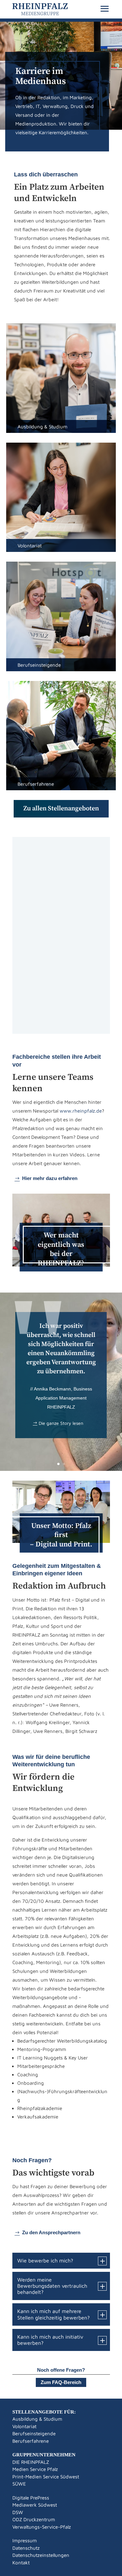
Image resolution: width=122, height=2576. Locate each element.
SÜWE (19, 2484)
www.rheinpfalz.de (81, 1111)
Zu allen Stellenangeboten (61, 809)
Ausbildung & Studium (37, 2419)
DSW (18, 2512)
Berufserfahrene (31, 2441)
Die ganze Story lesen (61, 1423)
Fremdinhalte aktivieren (61, 938)
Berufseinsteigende (34, 2433)
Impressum (25, 2540)
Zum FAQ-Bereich (61, 2382)
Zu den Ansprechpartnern (51, 2232)
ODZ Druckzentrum (34, 2519)
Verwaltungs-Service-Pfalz (42, 2527)
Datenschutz (26, 2548)
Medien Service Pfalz (35, 2469)
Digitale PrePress (31, 2498)
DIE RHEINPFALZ (31, 2462)
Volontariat (24, 2426)
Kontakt (21, 2563)
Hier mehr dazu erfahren (50, 1178)
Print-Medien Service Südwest (46, 2477)
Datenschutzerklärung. (61, 1022)
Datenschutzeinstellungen (41, 2555)
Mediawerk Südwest (35, 2505)
